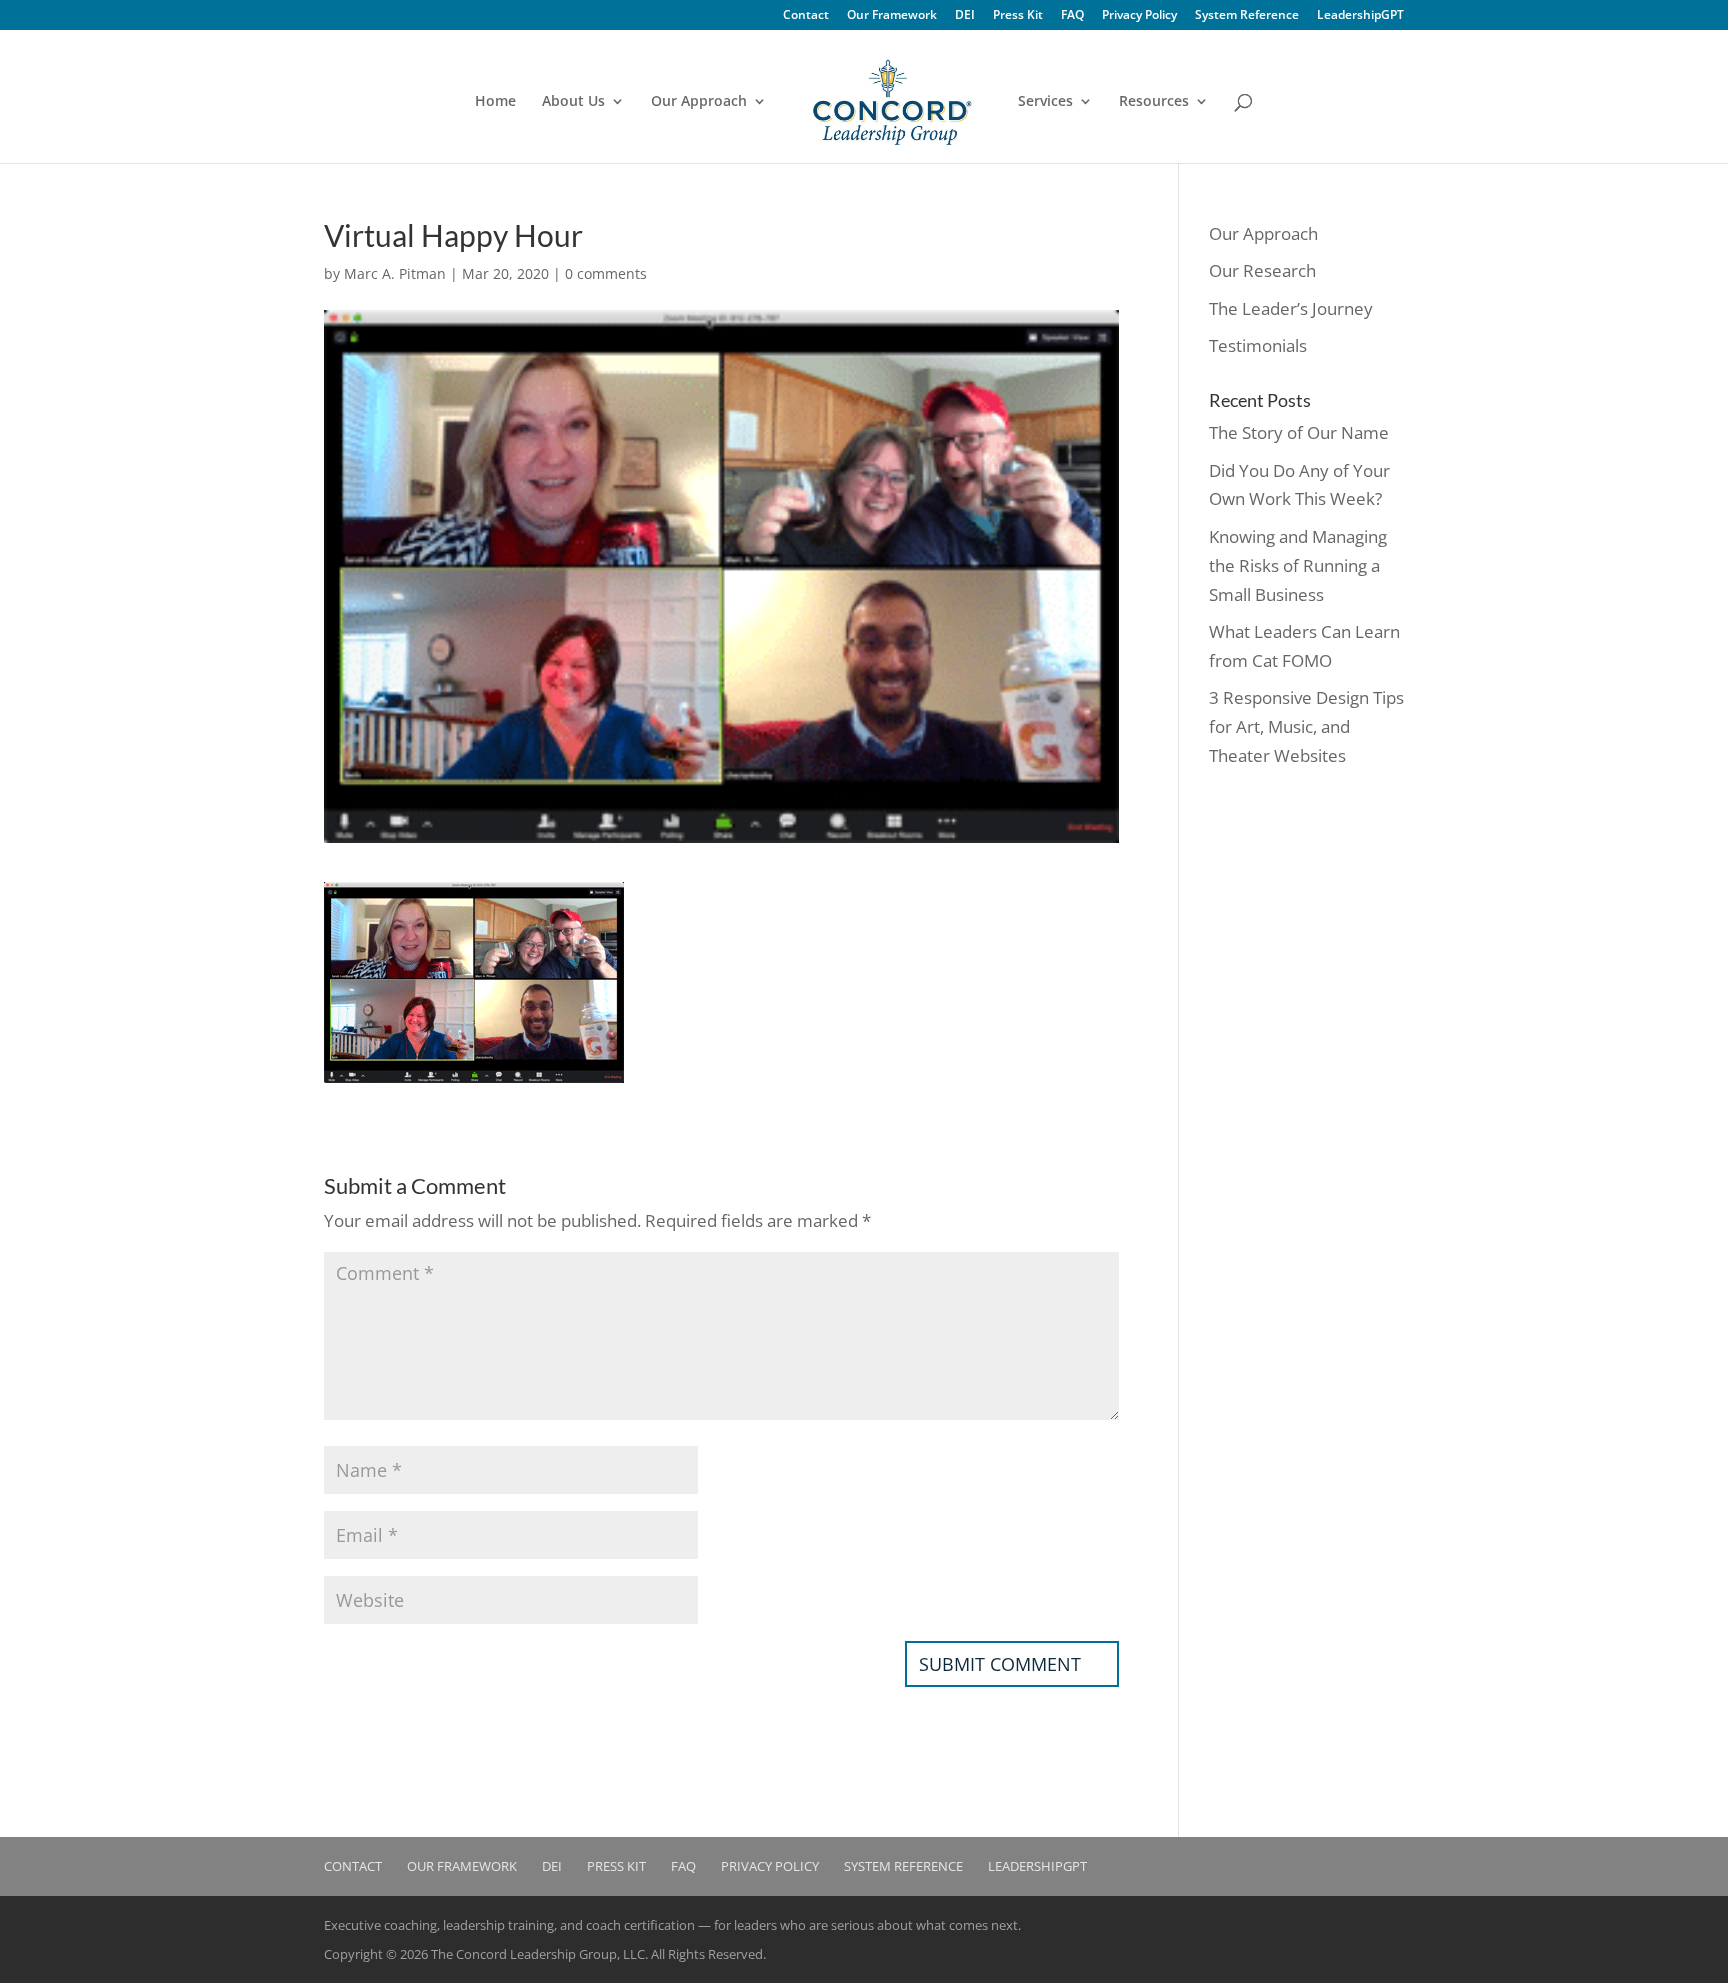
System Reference (1247, 16)
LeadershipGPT (1360, 16)
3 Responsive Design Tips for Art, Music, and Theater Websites (1306, 726)
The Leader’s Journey (1291, 308)
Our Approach (699, 102)
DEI (965, 16)
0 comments (606, 273)
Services (1045, 102)
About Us (573, 102)
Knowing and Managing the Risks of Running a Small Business (1298, 565)
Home (495, 102)
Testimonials (1258, 345)
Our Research (1262, 270)
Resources (1154, 102)
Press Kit (1018, 16)
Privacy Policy (1139, 16)
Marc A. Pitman (395, 273)
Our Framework (892, 16)
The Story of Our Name (1299, 432)
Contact (806, 16)
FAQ (1072, 16)
